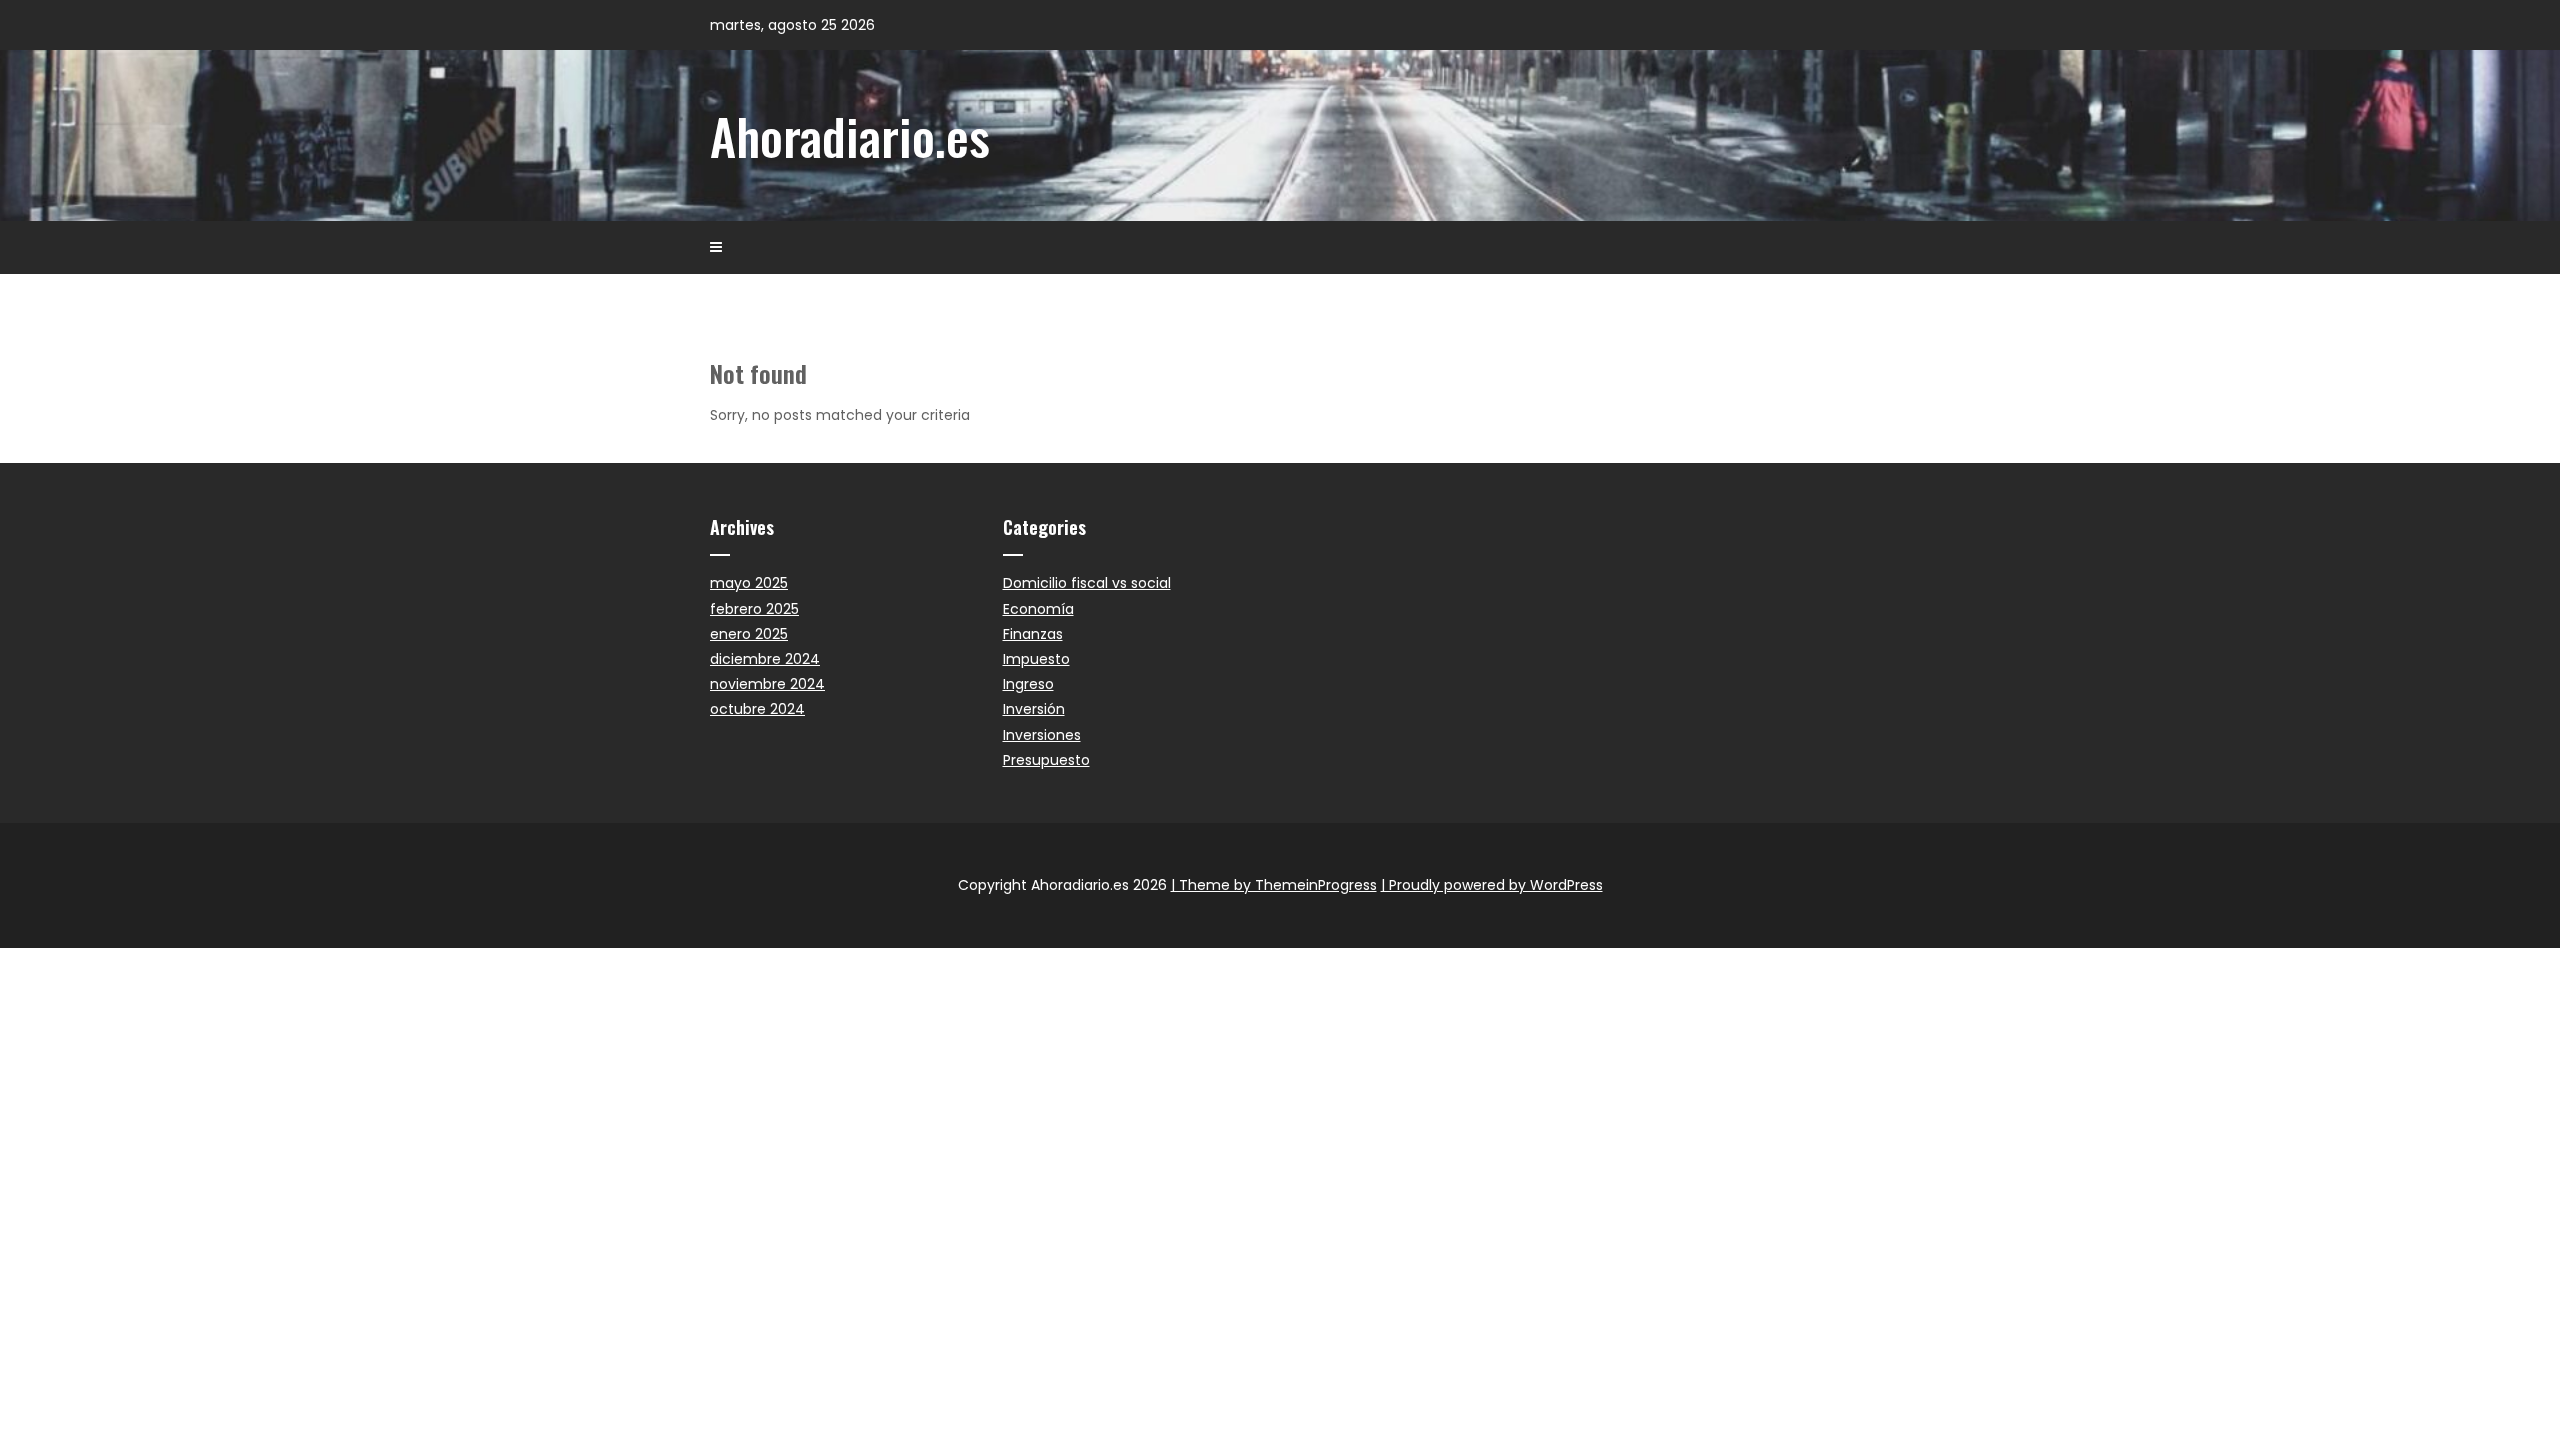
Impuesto (1036, 659)
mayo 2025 (749, 583)
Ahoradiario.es (850, 135)
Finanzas (1033, 634)
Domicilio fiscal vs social (1087, 583)
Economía (1038, 609)
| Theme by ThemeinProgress (1274, 885)
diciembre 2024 (765, 659)
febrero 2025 (754, 609)
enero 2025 (749, 634)
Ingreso (1028, 684)
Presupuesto (1046, 760)
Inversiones (1042, 735)
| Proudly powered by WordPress (1492, 885)
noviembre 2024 (767, 684)
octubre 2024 (757, 709)
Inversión (1034, 709)
